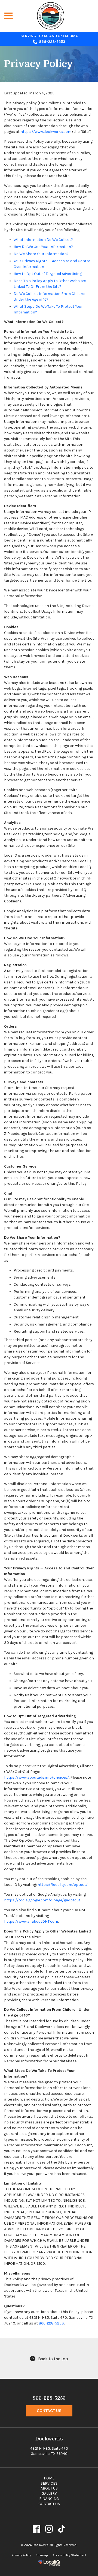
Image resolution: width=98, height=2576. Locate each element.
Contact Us (49, 2411)
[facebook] (37, 2529)
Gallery (49, 2493)
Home (49, 2478)
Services (49, 2483)
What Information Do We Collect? (43, 240)
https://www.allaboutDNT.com (31, 1921)
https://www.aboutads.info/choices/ (36, 1777)
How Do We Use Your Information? (43, 247)
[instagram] (49, 2529)
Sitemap (42, 2555)
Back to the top (53, 2359)
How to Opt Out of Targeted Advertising (48, 274)
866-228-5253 (52, 42)
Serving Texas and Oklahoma (49, 36)
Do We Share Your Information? (41, 254)
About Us (49, 2488)
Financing (49, 2499)
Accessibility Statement (70, 2555)
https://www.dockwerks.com (46, 132)
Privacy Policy (39, 64)
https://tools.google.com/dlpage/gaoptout (42, 1900)
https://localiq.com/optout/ (63, 1885)
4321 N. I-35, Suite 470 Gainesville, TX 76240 (49, 2451)
